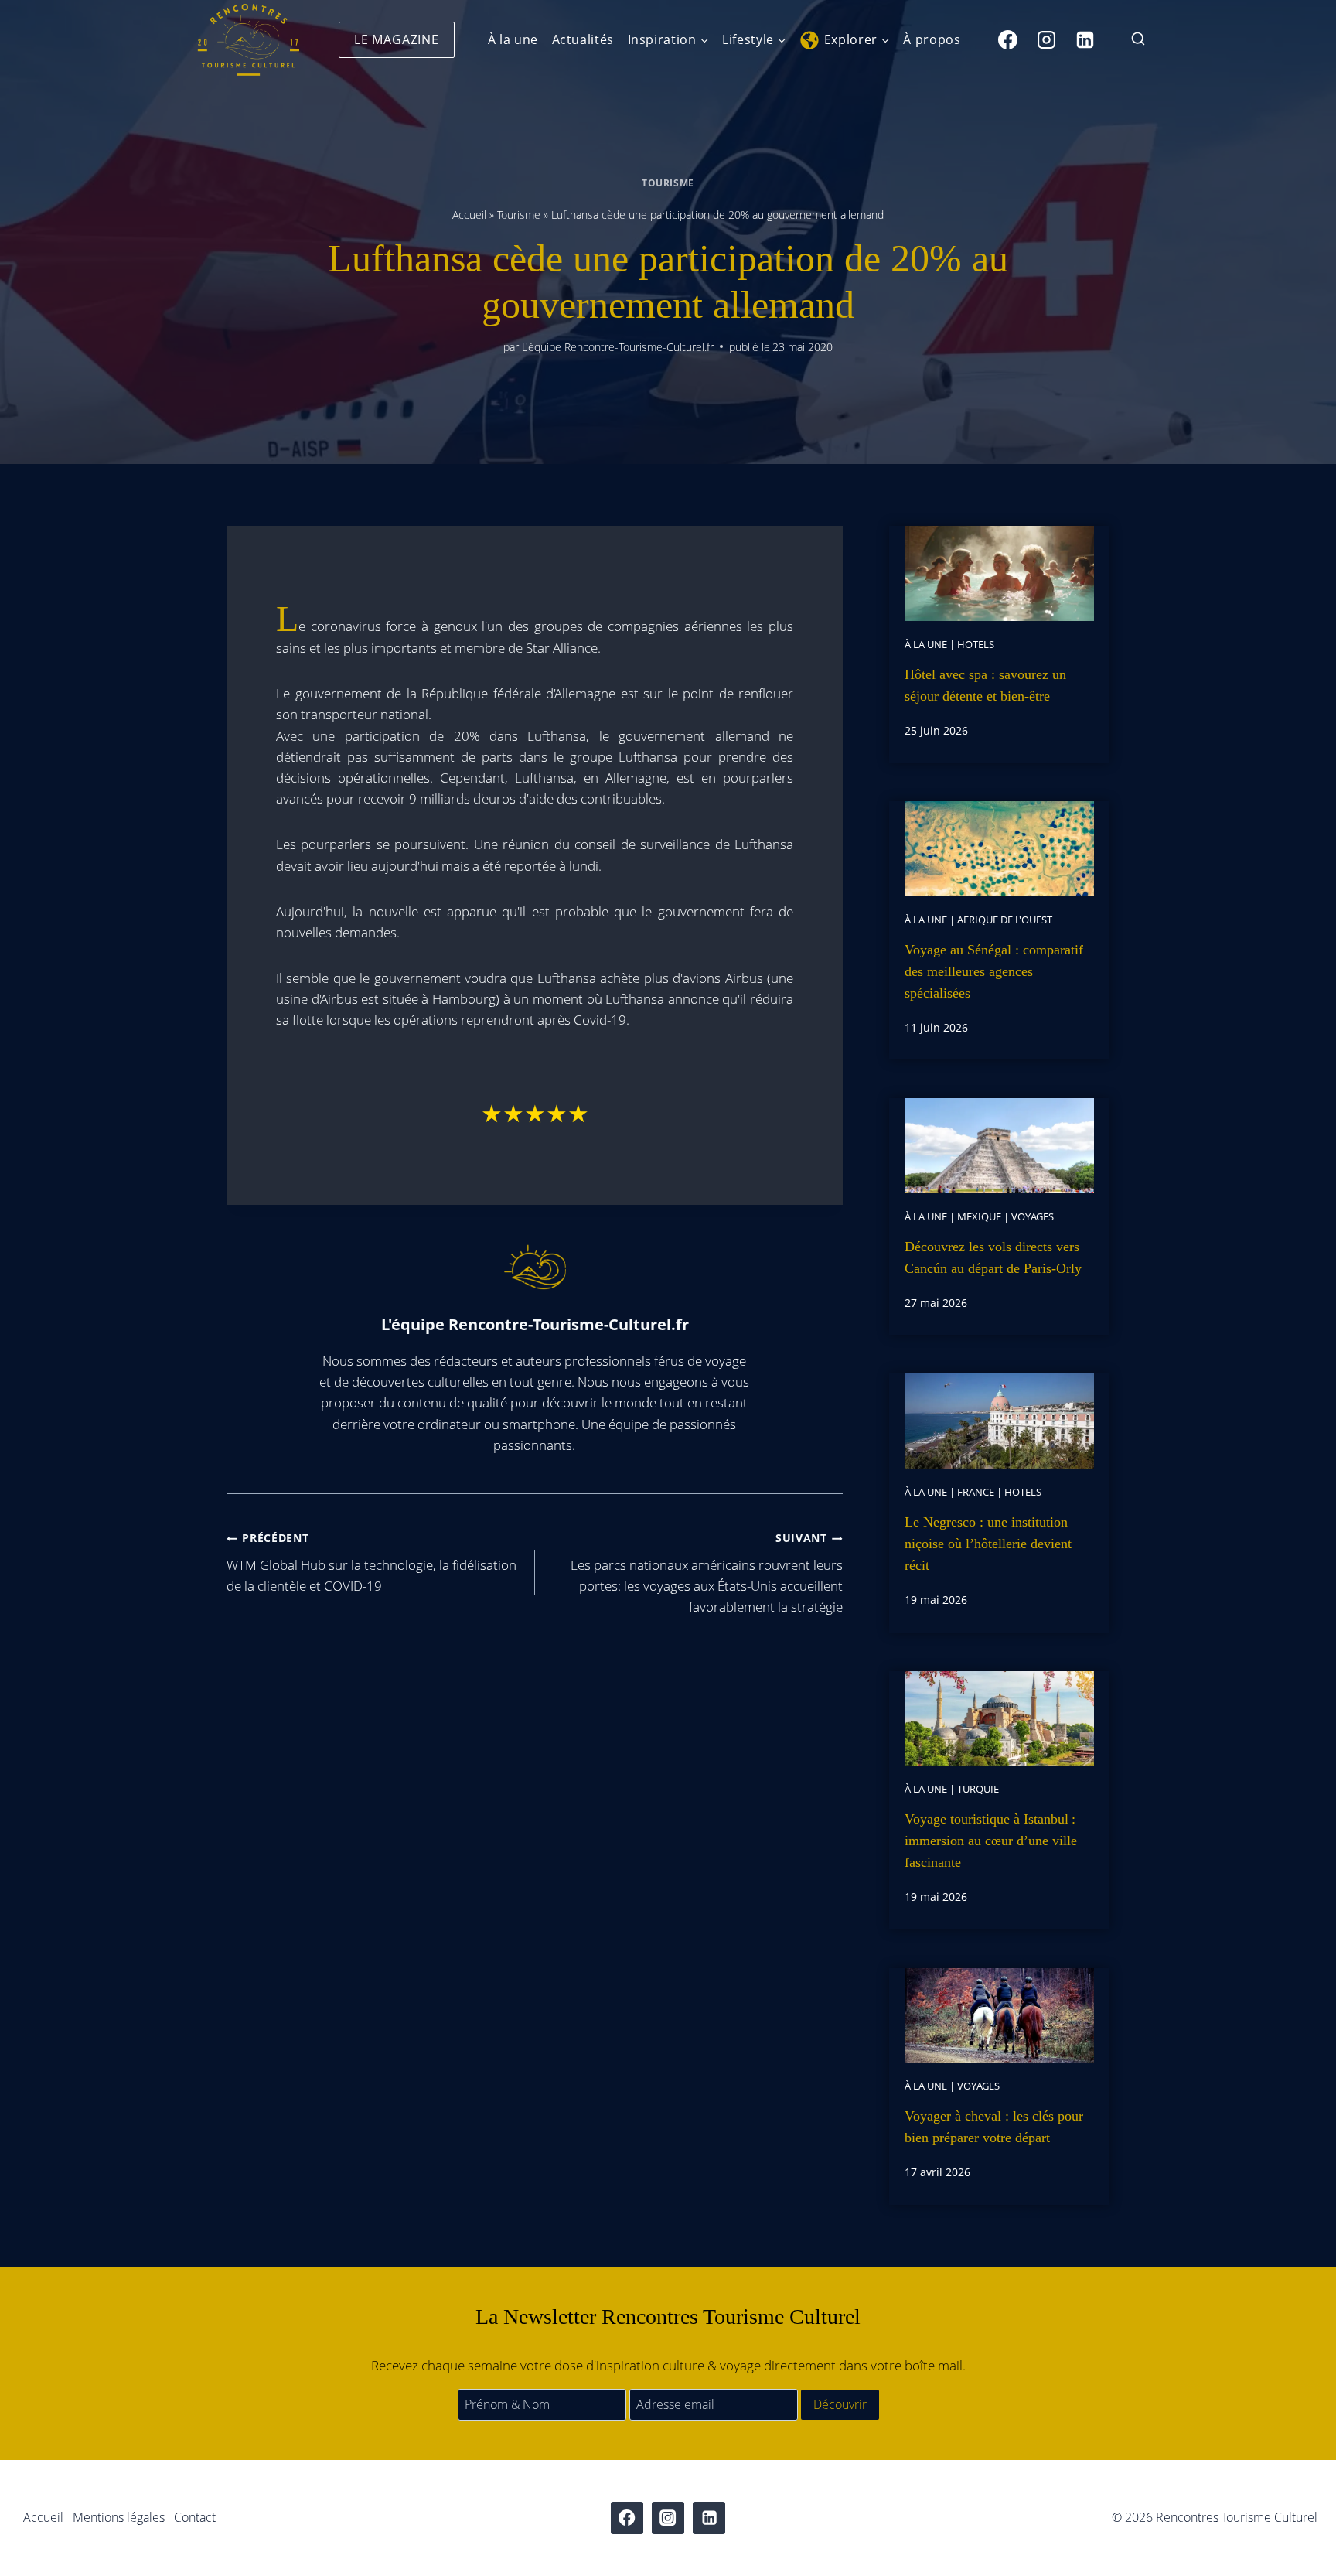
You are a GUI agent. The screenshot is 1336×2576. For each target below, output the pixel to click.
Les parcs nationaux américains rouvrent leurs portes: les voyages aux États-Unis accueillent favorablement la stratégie (707, 1573)
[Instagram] (1046, 39)
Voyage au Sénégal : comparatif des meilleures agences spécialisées (994, 971)
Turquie (978, 1789)
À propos (932, 39)
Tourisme (668, 183)
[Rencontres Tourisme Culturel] (248, 40)
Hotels (976, 644)
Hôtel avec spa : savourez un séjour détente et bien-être (985, 685)
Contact (195, 2517)
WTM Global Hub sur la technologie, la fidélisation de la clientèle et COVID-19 (371, 1563)
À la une (513, 39)
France (976, 1492)
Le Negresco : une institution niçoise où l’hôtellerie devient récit (988, 1544)
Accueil (469, 215)
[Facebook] (1007, 39)
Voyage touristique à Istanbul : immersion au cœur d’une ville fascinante (991, 1841)
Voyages (1033, 1216)
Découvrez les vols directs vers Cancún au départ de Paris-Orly (993, 1257)
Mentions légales (119, 2517)
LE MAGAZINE (397, 39)
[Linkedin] (1085, 39)
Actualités (583, 39)
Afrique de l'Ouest (1005, 920)
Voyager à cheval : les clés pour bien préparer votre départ (994, 2127)
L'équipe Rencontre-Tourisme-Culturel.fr (618, 347)
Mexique (979, 1216)
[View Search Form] (1138, 40)
